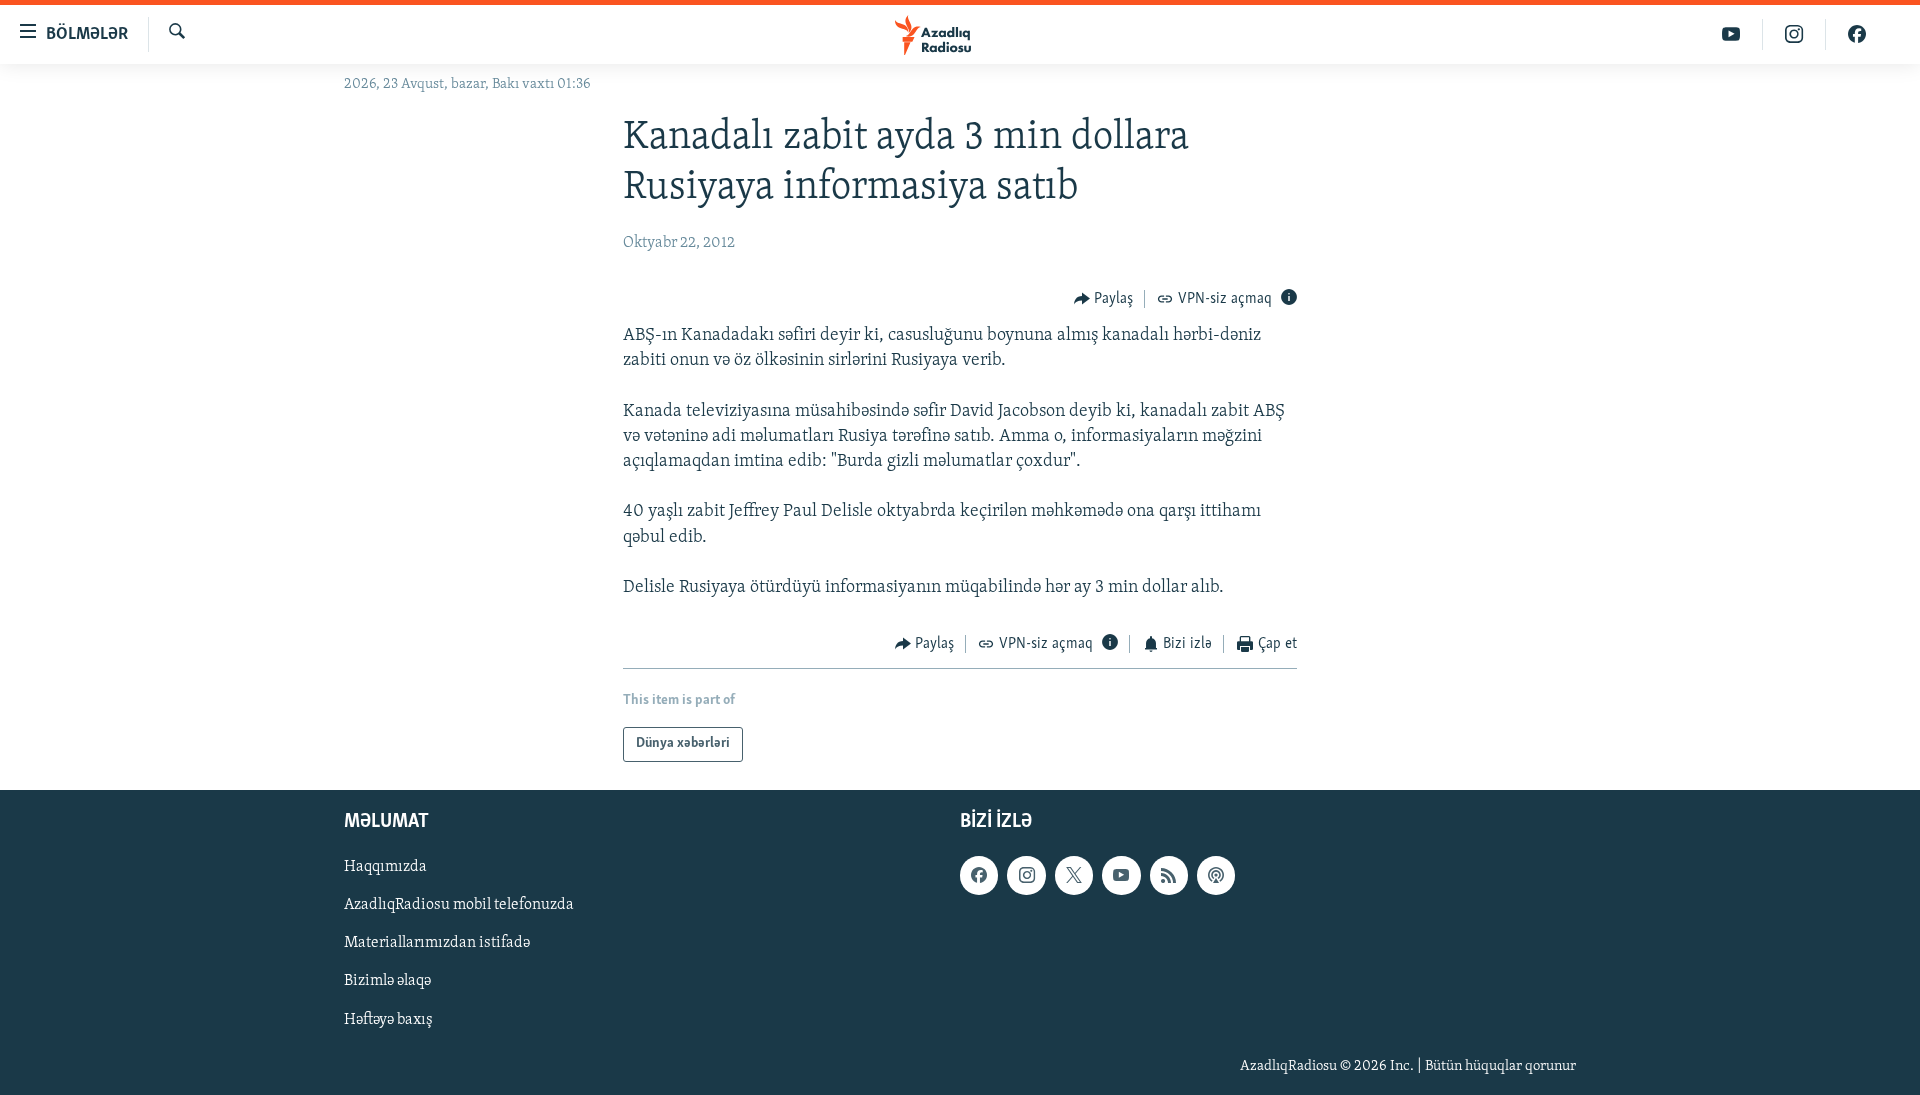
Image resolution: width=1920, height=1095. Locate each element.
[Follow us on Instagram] (1026, 875)
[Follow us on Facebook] (979, 875)
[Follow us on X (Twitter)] (1074, 875)
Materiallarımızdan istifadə (437, 943)
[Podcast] (1216, 875)
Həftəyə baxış (388, 1019)
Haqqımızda (385, 867)
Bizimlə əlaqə (387, 981)
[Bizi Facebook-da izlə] (1857, 34)
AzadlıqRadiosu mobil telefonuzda (459, 905)
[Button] (1104, 299)
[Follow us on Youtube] (1121, 875)
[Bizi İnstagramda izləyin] (1794, 34)
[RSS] (1169, 875)
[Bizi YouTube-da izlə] (1731, 34)
